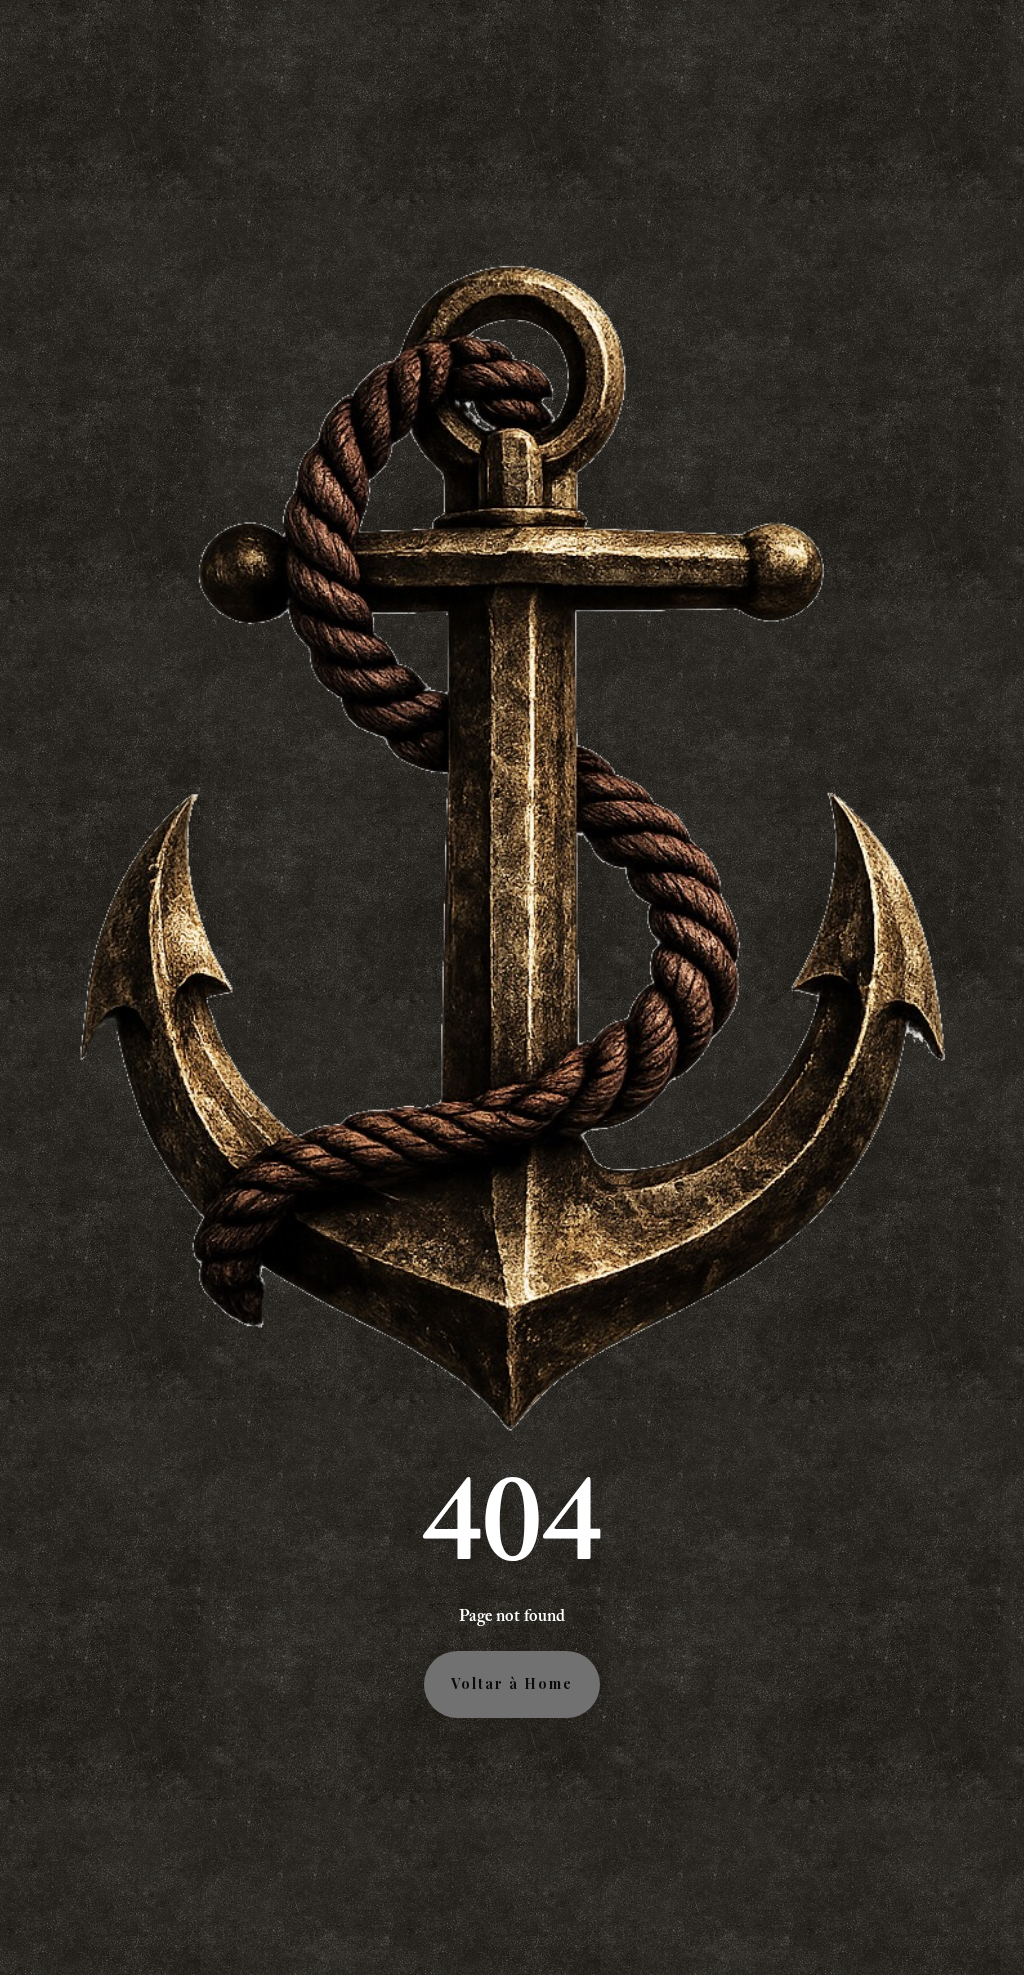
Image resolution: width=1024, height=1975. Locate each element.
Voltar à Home (512, 1683)
